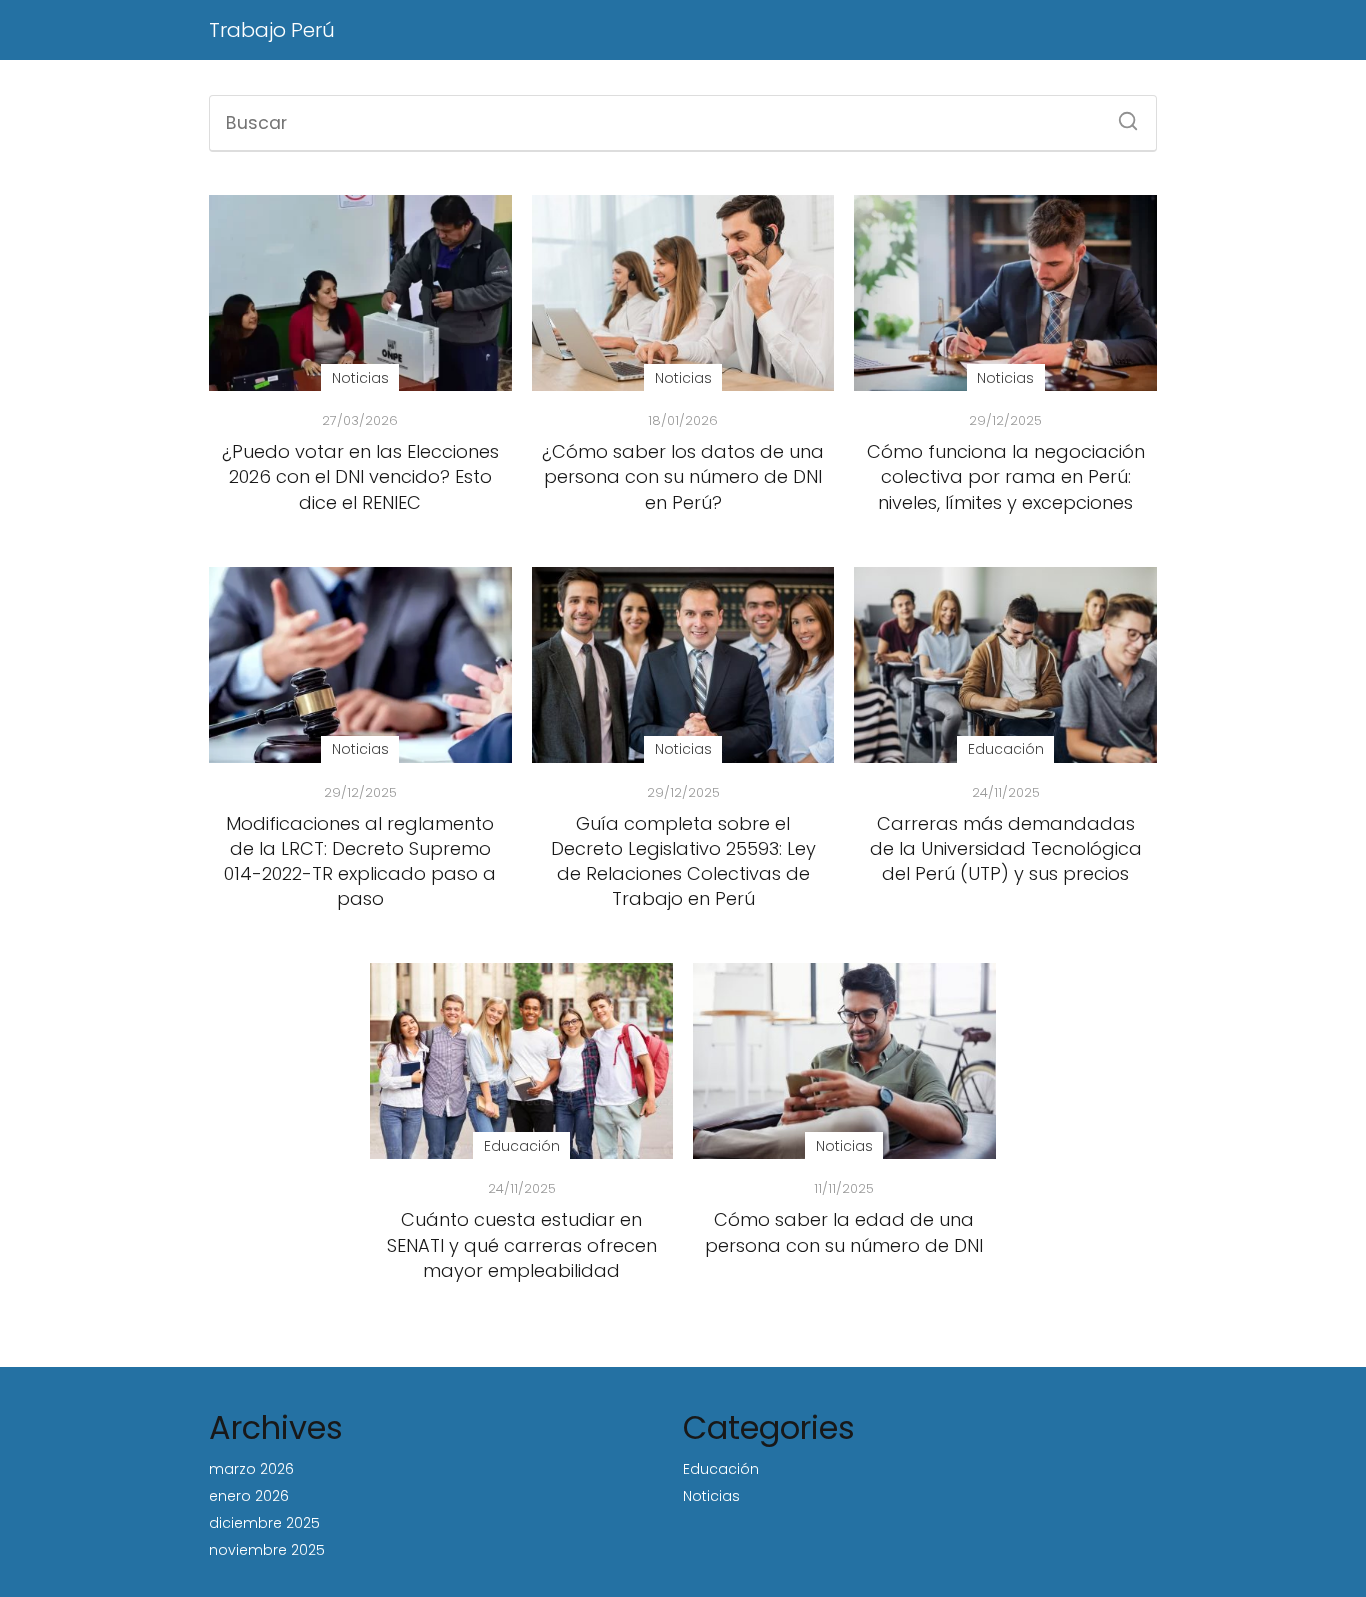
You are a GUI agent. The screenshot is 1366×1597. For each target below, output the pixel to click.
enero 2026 (249, 1496)
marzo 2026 (251, 1469)
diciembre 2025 (264, 1523)
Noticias (711, 1496)
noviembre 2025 (267, 1550)
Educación (721, 1469)
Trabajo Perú (272, 30)
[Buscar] (1121, 115)
